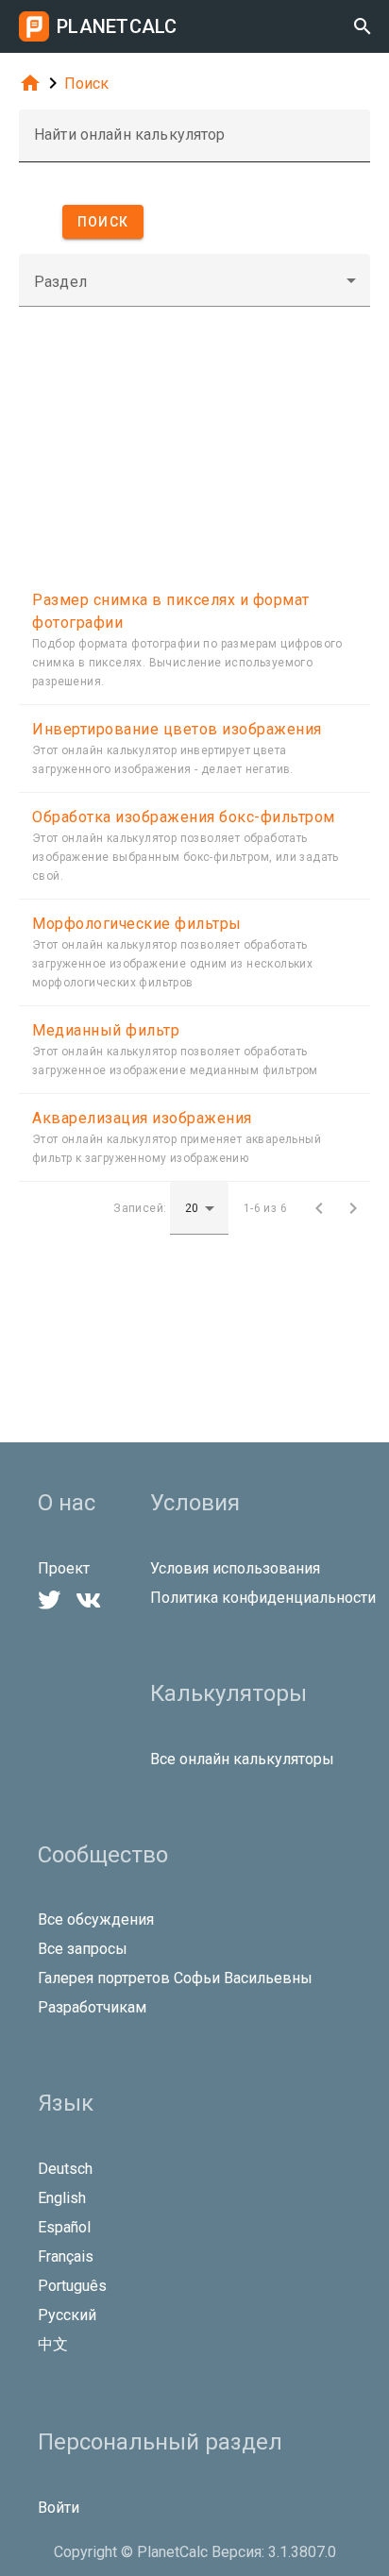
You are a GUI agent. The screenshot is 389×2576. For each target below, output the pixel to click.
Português (72, 2286)
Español (64, 2227)
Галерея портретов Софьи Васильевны (175, 1978)
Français (66, 2256)
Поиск (86, 84)
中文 (53, 2344)
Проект (64, 1568)
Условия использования (235, 1568)
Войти (59, 2508)
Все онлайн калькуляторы (242, 1759)
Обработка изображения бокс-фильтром (184, 817)
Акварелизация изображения (142, 1118)
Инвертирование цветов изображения (177, 729)
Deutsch (65, 2169)
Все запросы (83, 1949)
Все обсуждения (96, 1919)
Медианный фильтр (106, 1030)
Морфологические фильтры (137, 924)
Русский (67, 2315)
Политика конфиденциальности (263, 1598)
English (62, 2198)
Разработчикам (92, 2007)
